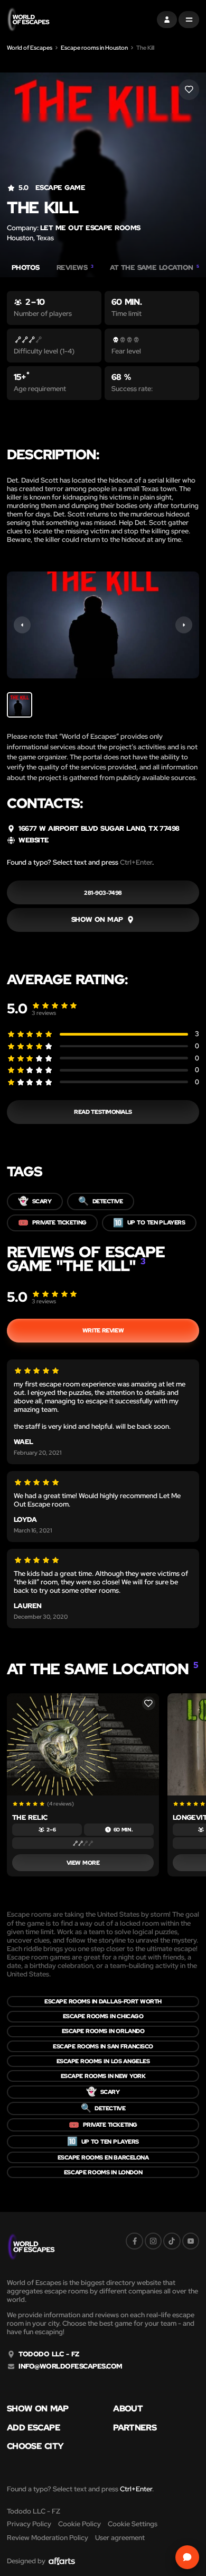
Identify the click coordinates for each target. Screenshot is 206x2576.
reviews (44, 1013)
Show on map (38, 2409)
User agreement (120, 2538)
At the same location (154, 268)
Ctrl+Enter (136, 862)
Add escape (34, 2428)
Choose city (35, 2446)
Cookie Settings (133, 2524)
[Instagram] (153, 2241)
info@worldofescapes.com (70, 2366)
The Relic (30, 1817)
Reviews (75, 268)
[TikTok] (172, 2241)
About (128, 2409)
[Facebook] (134, 2241)
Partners (135, 2428)
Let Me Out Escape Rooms (90, 228)
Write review (103, 1330)
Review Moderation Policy (48, 2538)
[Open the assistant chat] (187, 2557)
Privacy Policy (29, 2524)
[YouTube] (191, 2241)
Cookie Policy (79, 2524)
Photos (26, 268)
